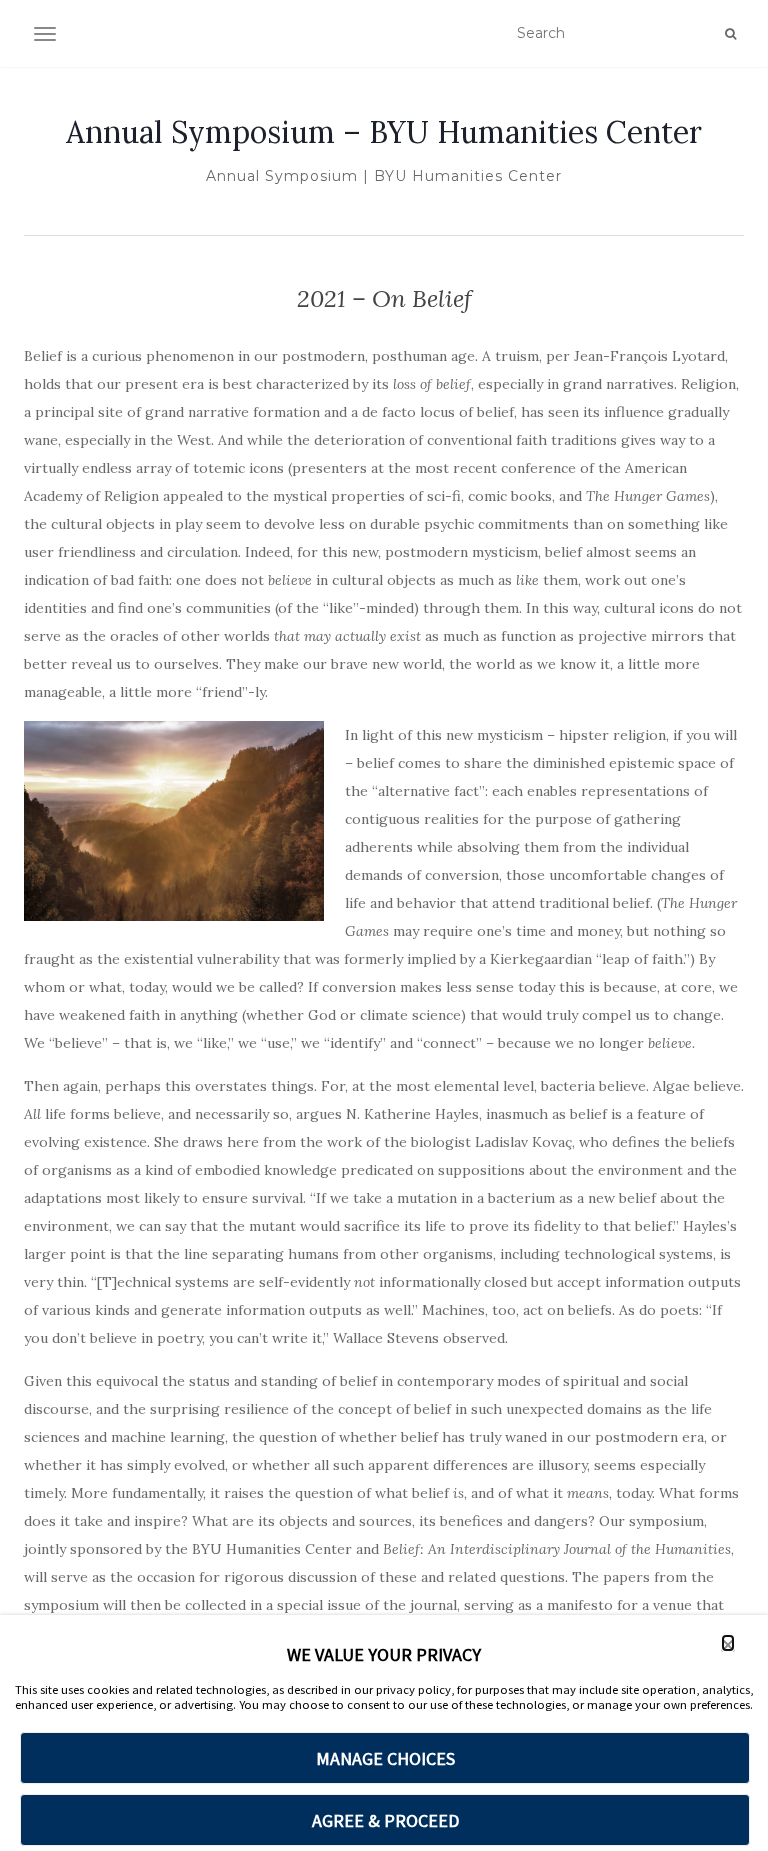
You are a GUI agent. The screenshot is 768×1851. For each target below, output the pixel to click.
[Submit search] (730, 34)
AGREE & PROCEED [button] (385, 1820)
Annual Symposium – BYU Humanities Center (384, 132)
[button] (728, 1643)
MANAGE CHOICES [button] (385, 1758)
